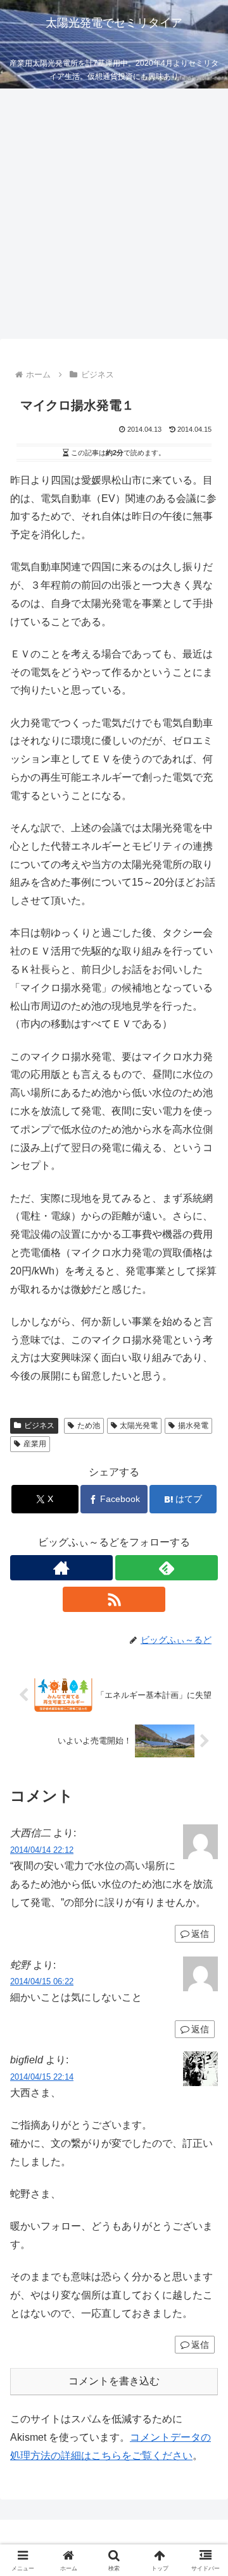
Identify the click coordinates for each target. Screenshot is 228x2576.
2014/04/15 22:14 (42, 2077)
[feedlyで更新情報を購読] (167, 1568)
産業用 (35, 1444)
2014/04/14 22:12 (42, 1850)
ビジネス (39, 1425)
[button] (204, 1907)
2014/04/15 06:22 (42, 1981)
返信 (200, 2029)
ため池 (89, 1425)
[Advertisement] (114, 217)
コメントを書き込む (114, 2381)
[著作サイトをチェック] (61, 1568)
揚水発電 (193, 1425)
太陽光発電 (139, 1425)
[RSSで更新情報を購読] (114, 1599)
